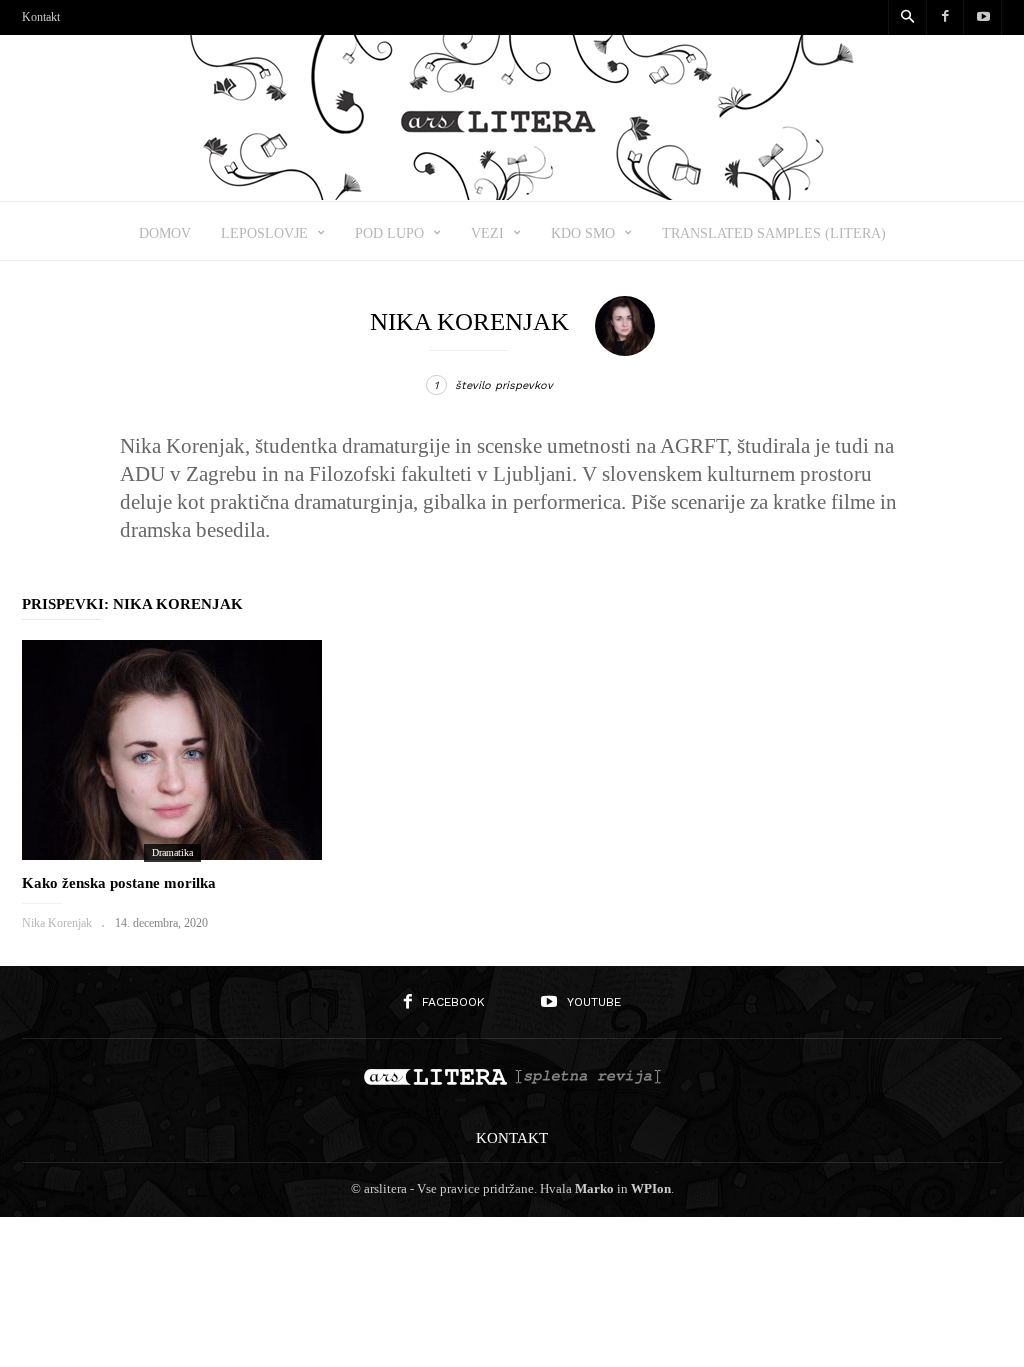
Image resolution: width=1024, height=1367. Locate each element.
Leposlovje (264, 233)
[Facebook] (945, 17)
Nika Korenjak (57, 923)
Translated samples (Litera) (774, 233)
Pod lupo (389, 233)
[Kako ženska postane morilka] (172, 750)
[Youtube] (983, 17)
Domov (165, 233)
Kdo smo (583, 233)
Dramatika (172, 852)
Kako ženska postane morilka (119, 883)
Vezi (487, 233)
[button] (907, 18)
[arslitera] (512, 193)
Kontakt (41, 17)
